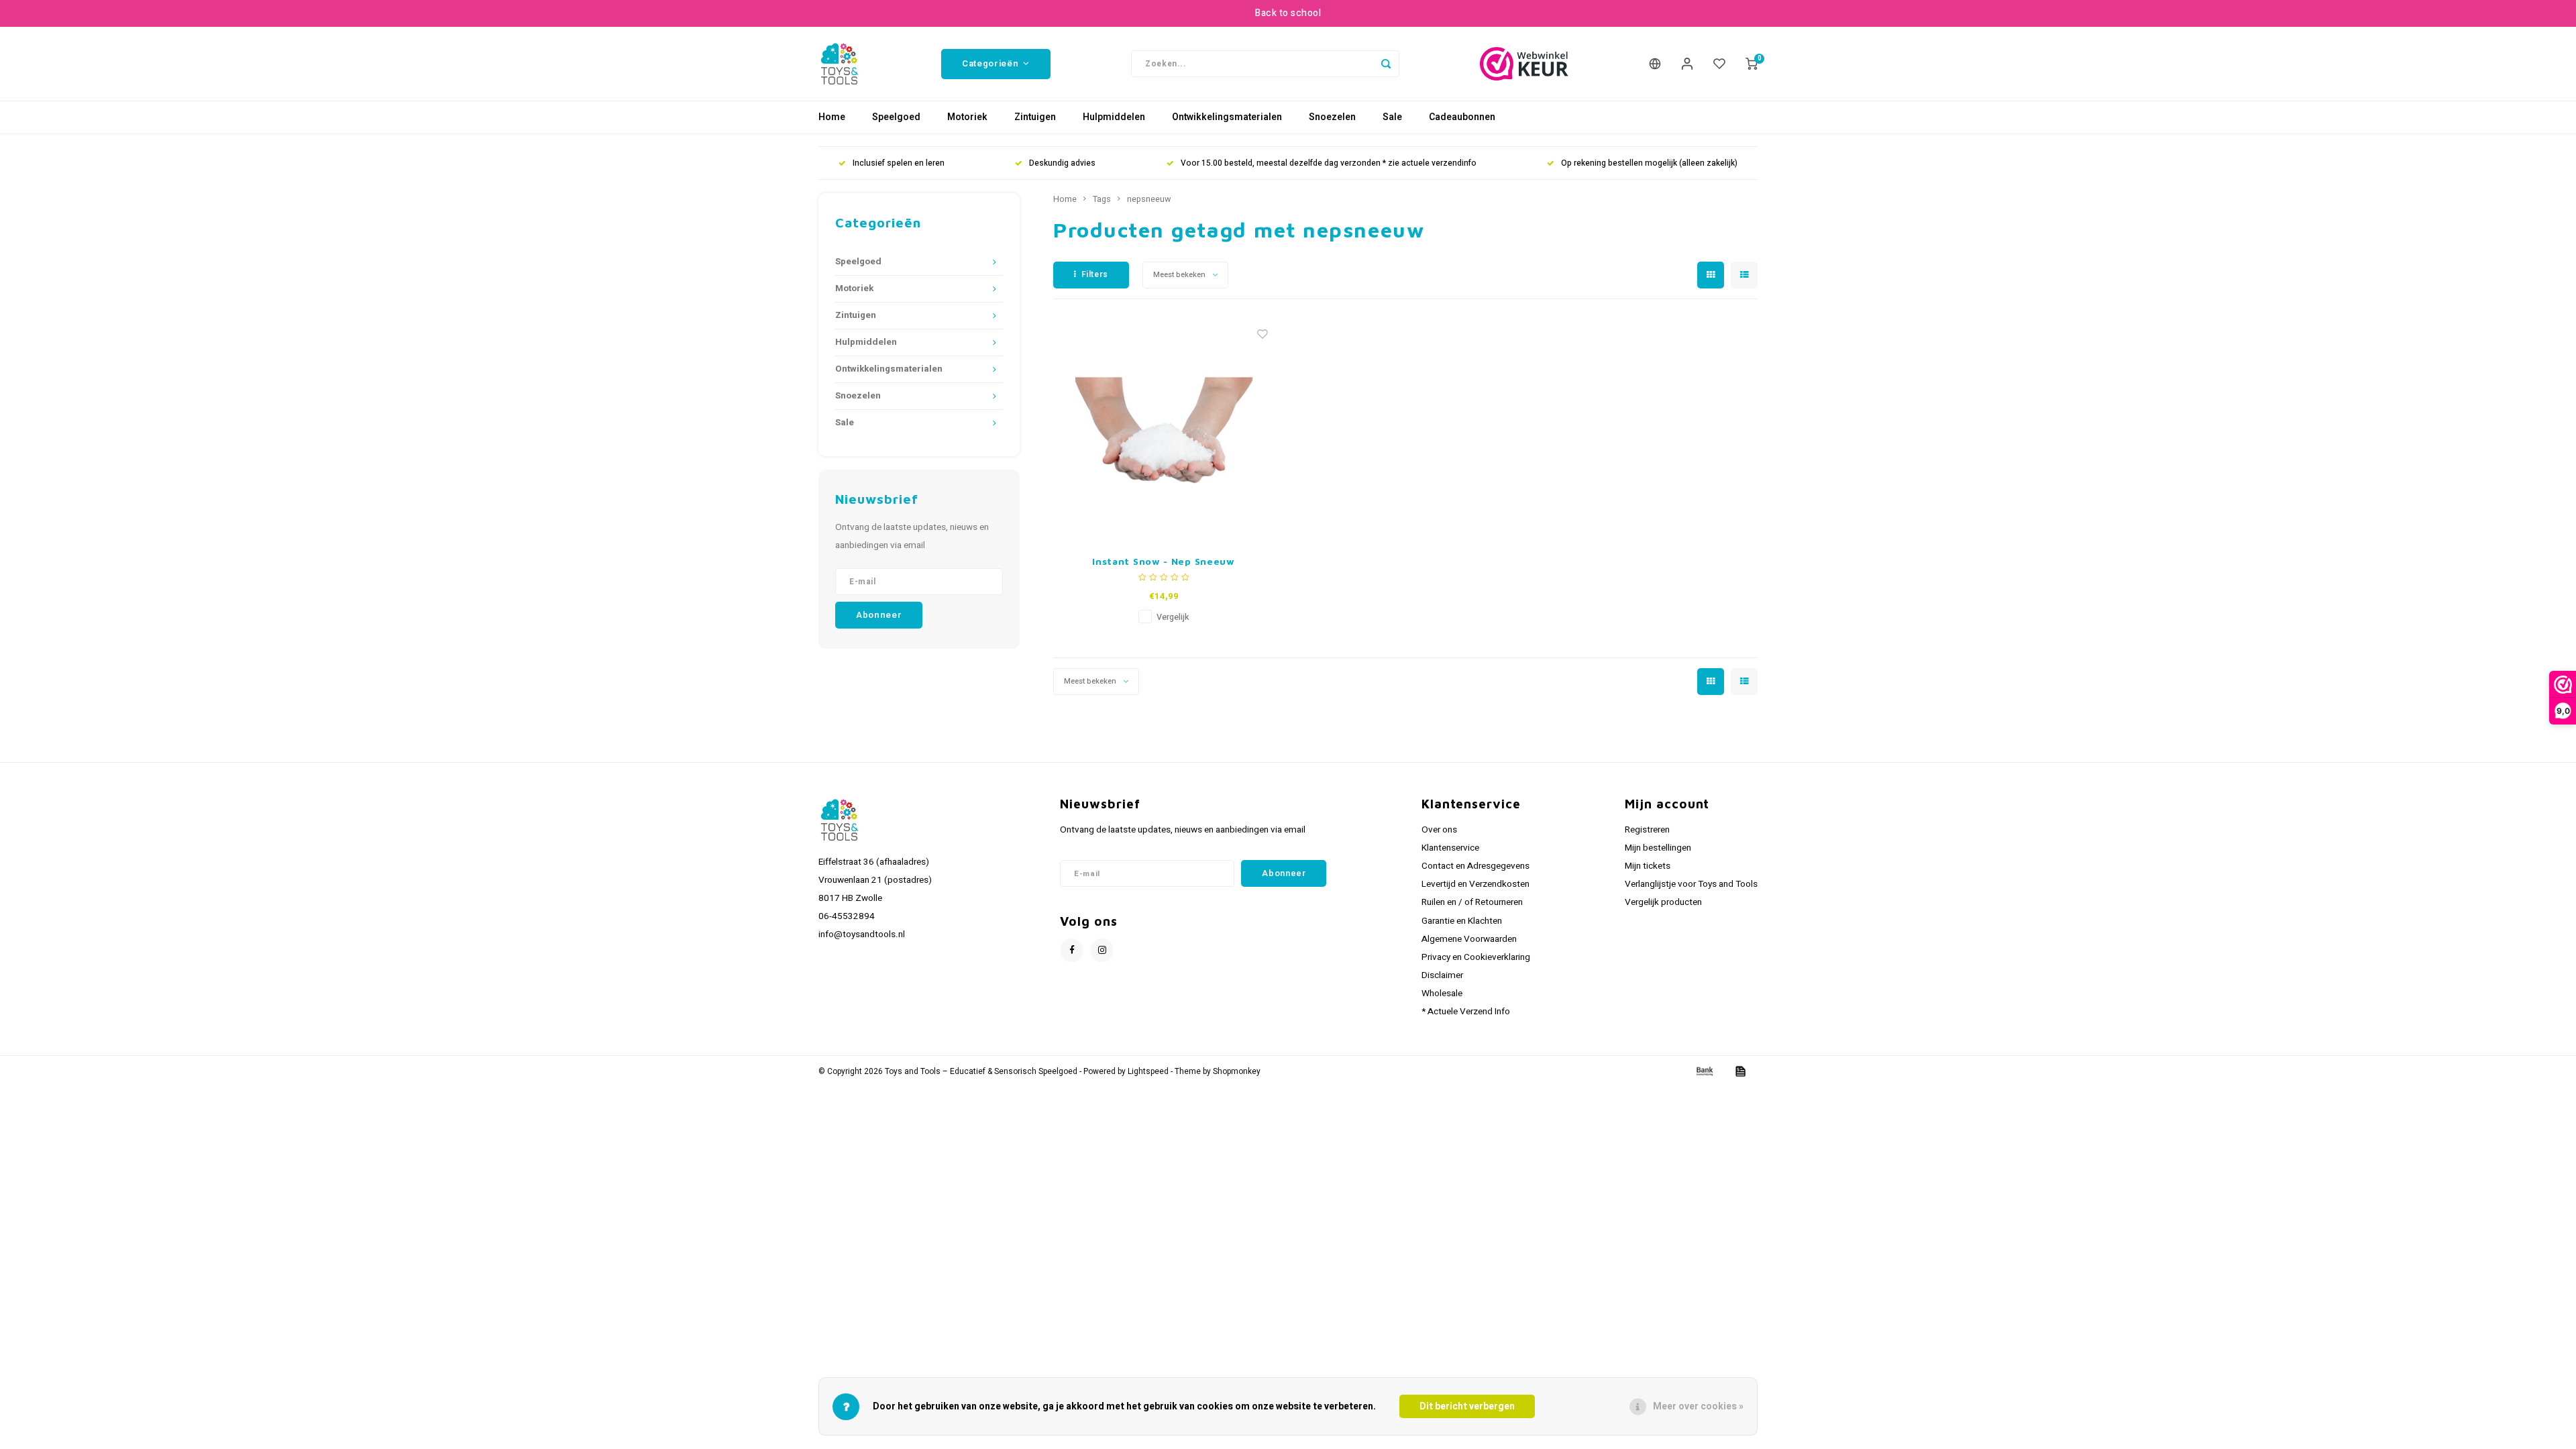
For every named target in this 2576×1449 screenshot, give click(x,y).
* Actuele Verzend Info (1466, 1012)
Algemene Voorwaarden (1469, 939)
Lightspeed (1148, 1072)
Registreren (1647, 830)
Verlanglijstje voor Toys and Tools (1691, 884)
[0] (1752, 64)
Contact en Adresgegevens (1475, 866)
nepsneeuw (1149, 199)
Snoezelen (1332, 117)
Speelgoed (896, 117)
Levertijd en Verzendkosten (1475, 884)
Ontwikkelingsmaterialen (1227, 117)
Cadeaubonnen (1462, 117)
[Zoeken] (1386, 64)
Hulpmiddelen (1114, 117)
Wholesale (1442, 994)
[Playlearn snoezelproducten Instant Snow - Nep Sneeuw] (1164, 430)
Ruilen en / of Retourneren (1472, 902)
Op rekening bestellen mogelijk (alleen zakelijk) (1649, 163)
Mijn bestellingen (1658, 848)
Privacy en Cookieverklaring (1476, 957)
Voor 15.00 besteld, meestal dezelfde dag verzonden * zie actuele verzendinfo (1329, 163)
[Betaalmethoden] (1704, 1071)
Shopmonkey (1237, 1072)
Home (832, 117)
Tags (1102, 199)
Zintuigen (1035, 117)
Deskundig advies (1062, 163)
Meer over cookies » (1698, 1406)
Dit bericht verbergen (1467, 1406)
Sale (1392, 117)
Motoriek (967, 117)
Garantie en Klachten (1462, 921)
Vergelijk (1173, 617)
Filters (1095, 274)
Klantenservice (1450, 848)
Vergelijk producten (1663, 902)
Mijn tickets (1648, 866)
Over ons (1439, 830)
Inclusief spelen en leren (899, 163)
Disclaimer (1442, 975)
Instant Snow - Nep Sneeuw (1164, 561)
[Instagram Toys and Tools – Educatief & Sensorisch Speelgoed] (1102, 950)
